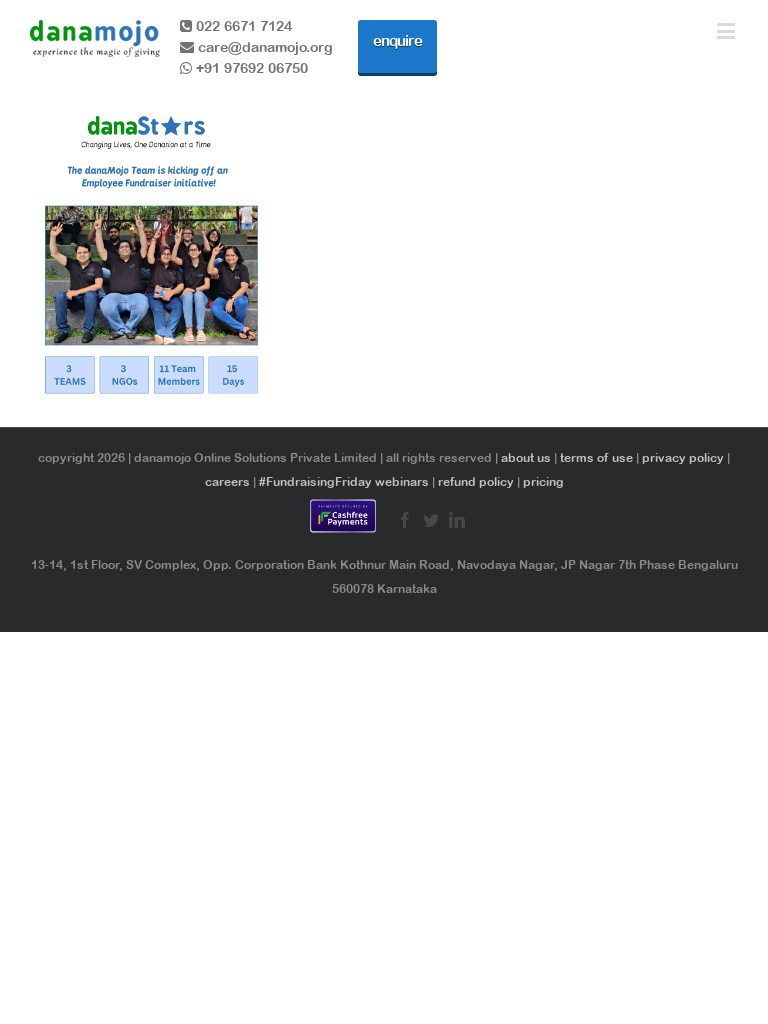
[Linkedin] (457, 520)
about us (526, 458)
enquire (397, 40)
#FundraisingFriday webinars (344, 482)
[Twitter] (431, 520)
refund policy (476, 482)
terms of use (596, 458)
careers (227, 482)
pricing (543, 482)
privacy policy (683, 458)
